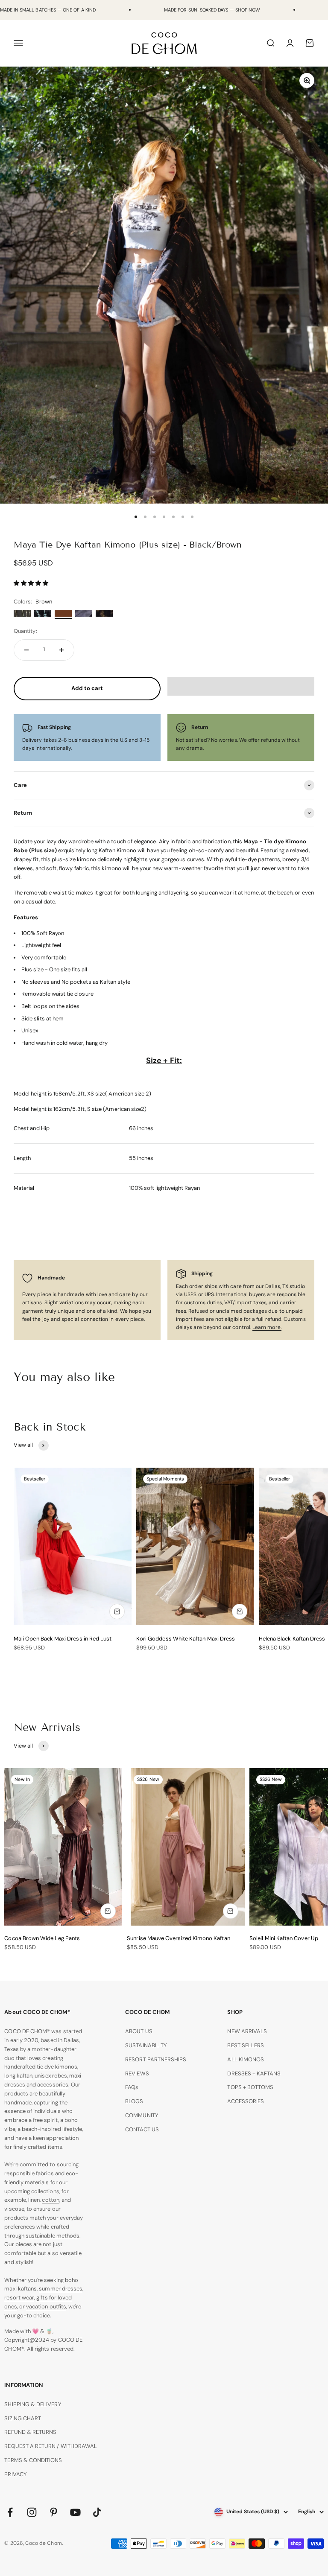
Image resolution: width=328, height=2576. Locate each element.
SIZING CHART (23, 2418)
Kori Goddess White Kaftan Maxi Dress (186, 1639)
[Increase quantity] (61, 650)
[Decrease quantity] (26, 650)
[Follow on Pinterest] (54, 2512)
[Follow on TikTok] (97, 2512)
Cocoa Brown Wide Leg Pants (42, 1938)
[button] (32, 583)
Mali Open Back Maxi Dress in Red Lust (63, 1639)
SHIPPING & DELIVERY (33, 2404)
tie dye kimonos (57, 2067)
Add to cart (87, 688)
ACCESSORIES (246, 2101)
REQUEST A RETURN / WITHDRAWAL (51, 2446)
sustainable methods (53, 2236)
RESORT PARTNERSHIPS (156, 2059)
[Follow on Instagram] (32, 2512)
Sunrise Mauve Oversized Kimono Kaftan (178, 1938)
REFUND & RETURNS (30, 2432)
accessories (53, 2085)
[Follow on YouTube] (75, 2512)
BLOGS (134, 2101)
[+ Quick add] (117, 1611)
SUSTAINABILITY (146, 2045)
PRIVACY (15, 2474)
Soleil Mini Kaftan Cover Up (284, 1938)
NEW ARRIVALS (247, 2031)
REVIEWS (137, 2073)
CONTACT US (142, 2129)
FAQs (132, 2087)
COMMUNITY (142, 2115)
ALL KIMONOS (246, 2059)
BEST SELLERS (246, 2045)
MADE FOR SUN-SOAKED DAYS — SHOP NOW (212, 10)
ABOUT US (139, 2031)
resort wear (19, 2298)
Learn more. (267, 1327)
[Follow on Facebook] (10, 2512)
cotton (50, 2200)
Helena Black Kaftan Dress (292, 1639)
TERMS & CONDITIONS (33, 2460)
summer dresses (61, 2289)
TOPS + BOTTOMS (250, 2087)
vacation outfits (46, 2306)
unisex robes (51, 2076)
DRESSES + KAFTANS (254, 2073)
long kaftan (18, 2076)
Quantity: (25, 631)
